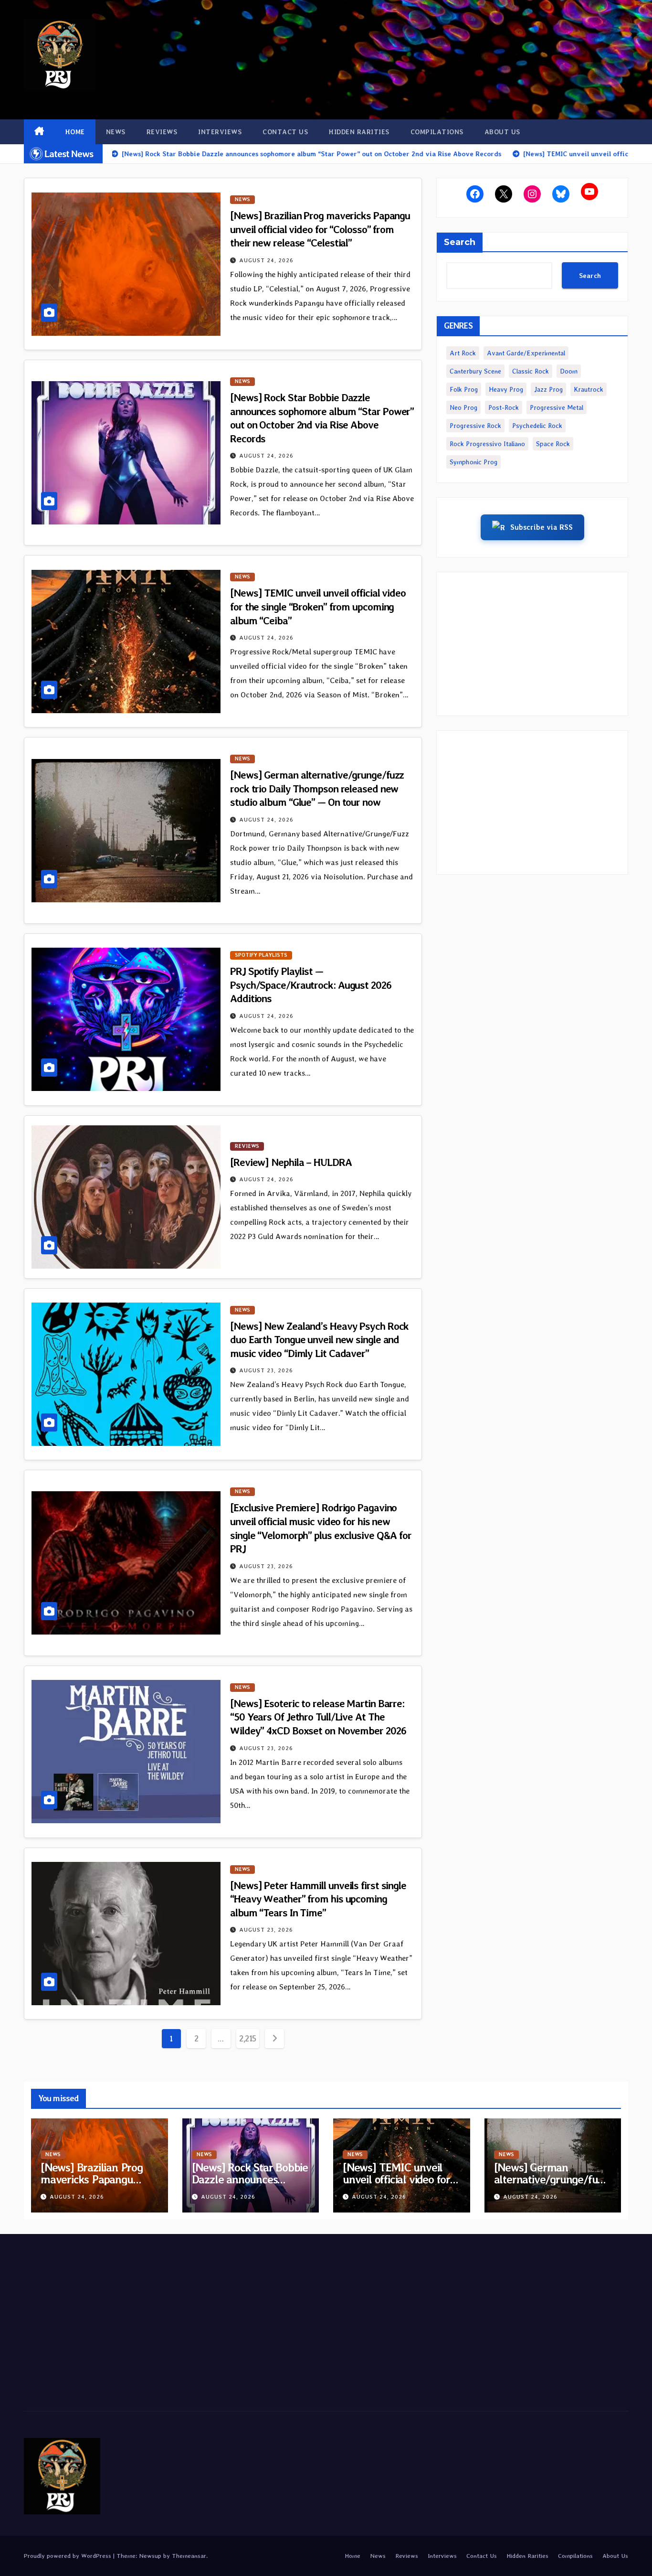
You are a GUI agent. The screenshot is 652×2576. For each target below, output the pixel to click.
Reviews (162, 132)
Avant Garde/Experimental (526, 353)
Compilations (437, 132)
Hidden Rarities (359, 132)
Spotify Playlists (261, 955)
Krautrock (589, 389)
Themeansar (189, 2556)
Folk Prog (464, 389)
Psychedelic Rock (537, 426)
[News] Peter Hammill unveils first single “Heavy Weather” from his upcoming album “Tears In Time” (318, 1899)
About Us (502, 132)
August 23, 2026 (266, 1370)
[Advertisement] (532, 644)
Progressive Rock (475, 426)
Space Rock (553, 444)
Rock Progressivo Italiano (487, 444)
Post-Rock (504, 407)
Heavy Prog (506, 389)
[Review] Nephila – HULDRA (291, 1162)
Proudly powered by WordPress (68, 2556)
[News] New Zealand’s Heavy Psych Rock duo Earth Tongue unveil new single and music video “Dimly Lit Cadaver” (319, 1340)
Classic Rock (531, 371)
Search (460, 242)
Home (75, 132)
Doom (569, 371)
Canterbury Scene (475, 371)
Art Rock (463, 353)
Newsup (150, 2556)
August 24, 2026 (266, 260)
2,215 (248, 2038)
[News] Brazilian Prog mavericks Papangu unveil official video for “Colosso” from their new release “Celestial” (320, 229)
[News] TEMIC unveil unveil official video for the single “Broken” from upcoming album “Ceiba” (318, 606)
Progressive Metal (557, 407)
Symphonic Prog (473, 462)
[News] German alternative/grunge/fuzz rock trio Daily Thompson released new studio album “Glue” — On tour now (317, 788)
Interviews (220, 132)
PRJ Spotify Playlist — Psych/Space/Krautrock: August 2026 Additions (311, 985)
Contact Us (285, 132)
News (116, 132)
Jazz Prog (548, 389)
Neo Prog (463, 407)
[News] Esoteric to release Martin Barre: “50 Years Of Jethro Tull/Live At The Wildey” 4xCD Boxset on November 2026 (318, 1717)
